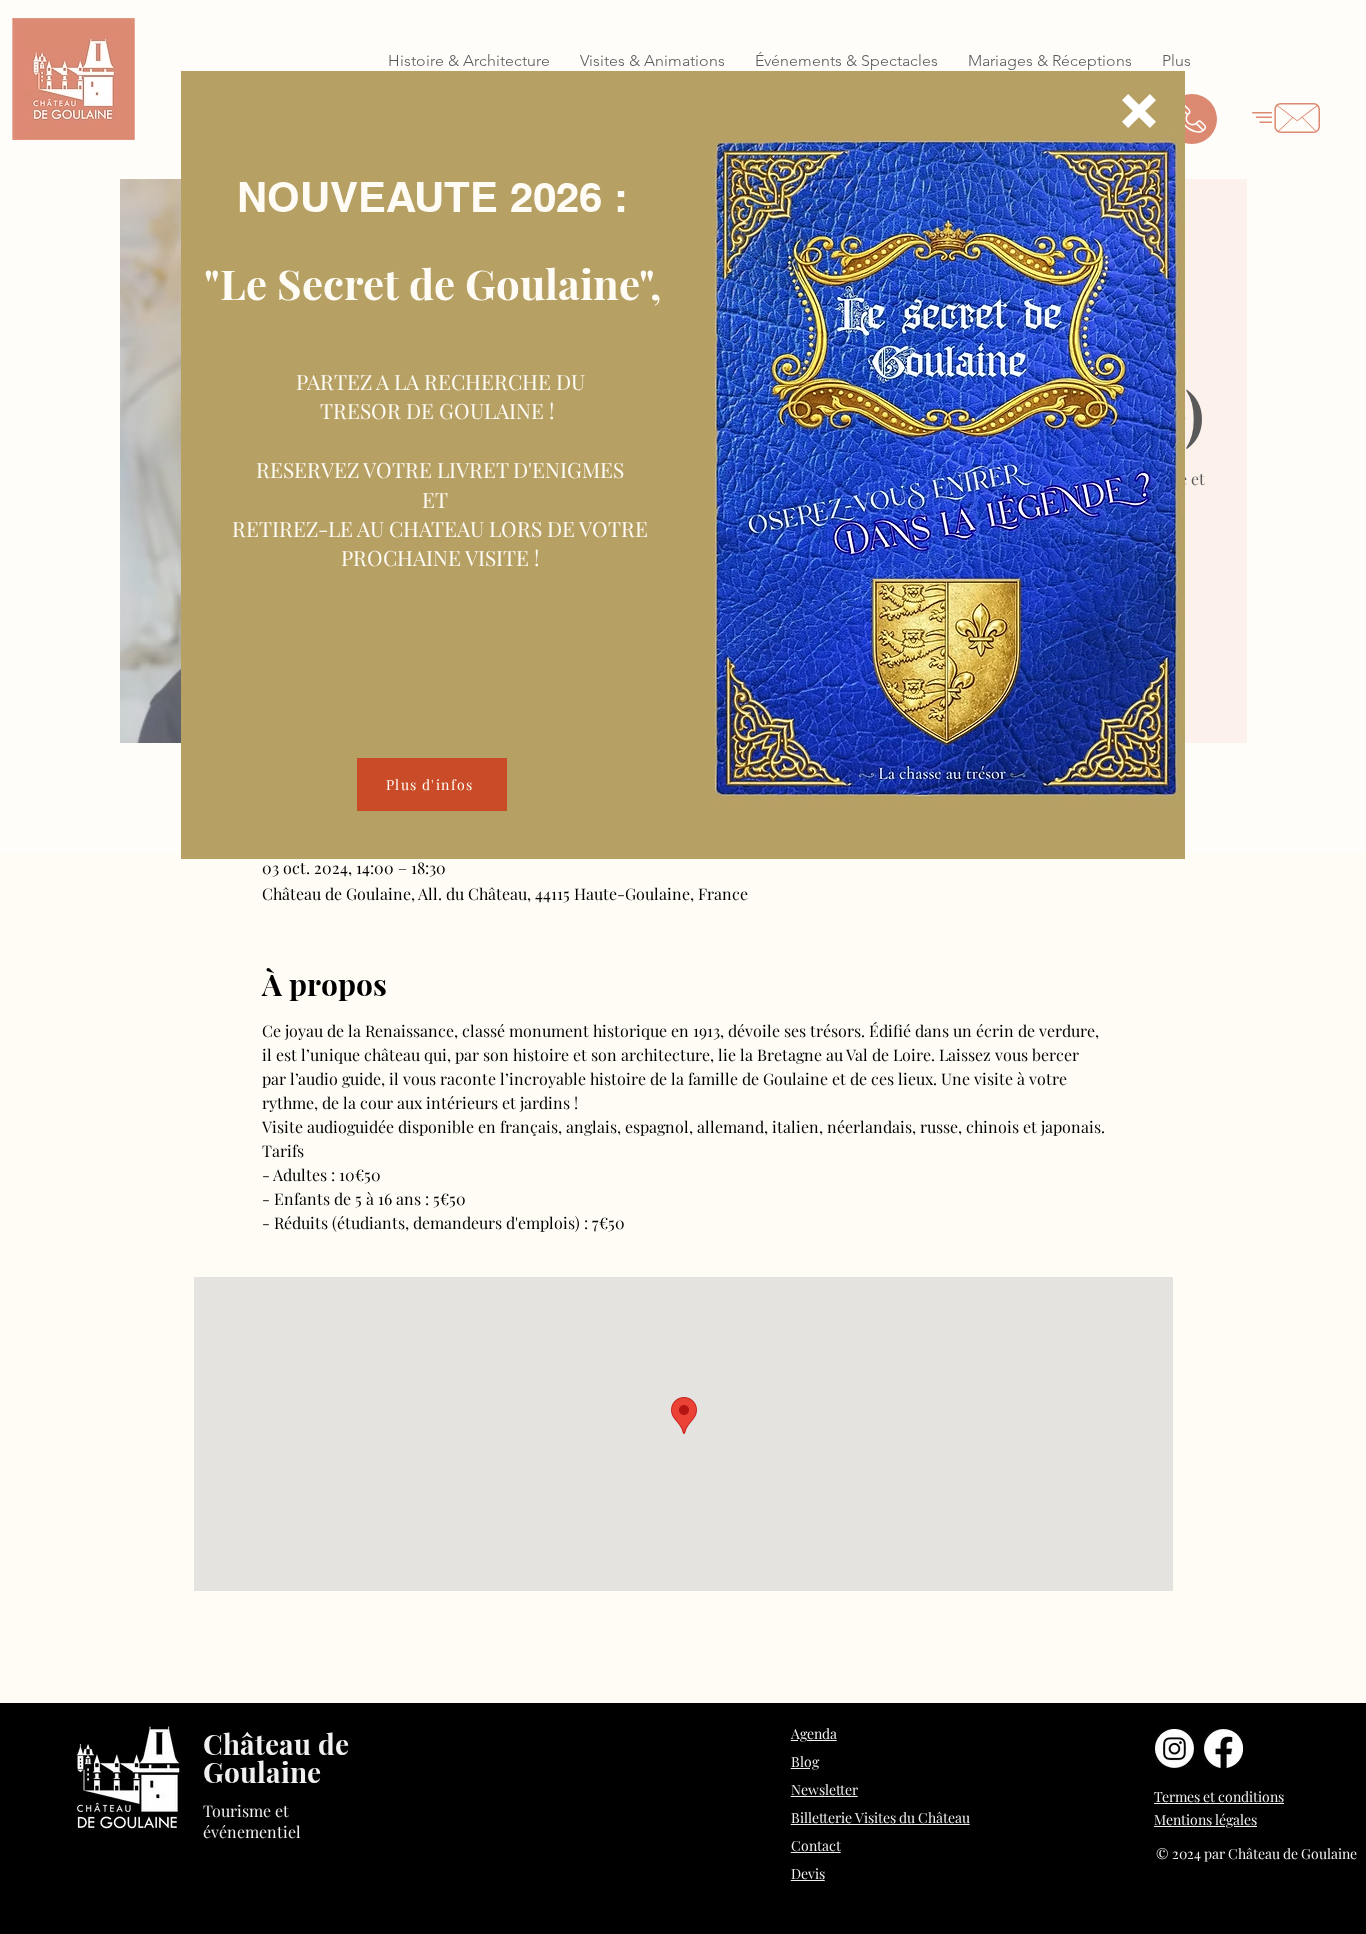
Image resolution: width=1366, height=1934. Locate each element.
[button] (1139, 111)
